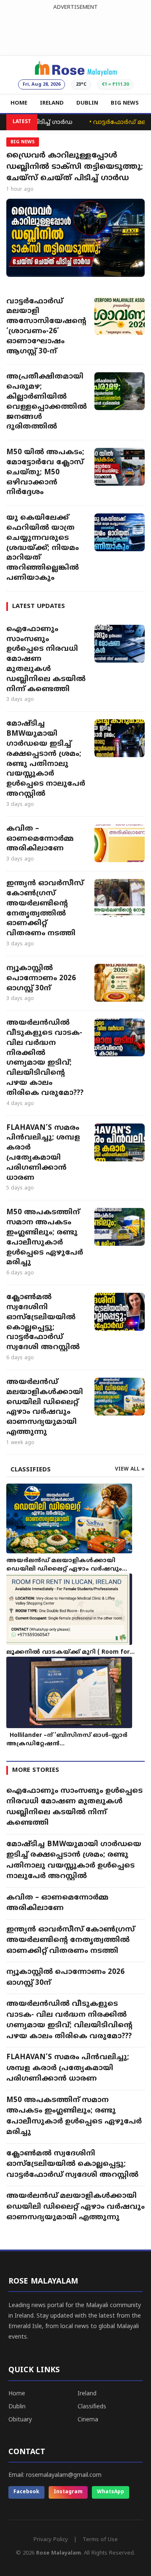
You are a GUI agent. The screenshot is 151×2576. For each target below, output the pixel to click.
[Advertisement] (75, 31)
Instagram (68, 2492)
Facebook (26, 2492)
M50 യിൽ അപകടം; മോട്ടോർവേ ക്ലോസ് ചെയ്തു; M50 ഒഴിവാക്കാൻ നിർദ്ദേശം (45, 472)
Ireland (87, 2394)
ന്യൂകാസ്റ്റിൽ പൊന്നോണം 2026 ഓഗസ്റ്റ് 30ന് (41, 979)
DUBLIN (87, 103)
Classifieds (92, 2407)
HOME (19, 103)
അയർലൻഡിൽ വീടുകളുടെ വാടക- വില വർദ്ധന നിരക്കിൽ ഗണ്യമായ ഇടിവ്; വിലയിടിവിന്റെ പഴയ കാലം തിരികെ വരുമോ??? (45, 1058)
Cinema (88, 2420)
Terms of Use (100, 2540)
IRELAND (52, 103)
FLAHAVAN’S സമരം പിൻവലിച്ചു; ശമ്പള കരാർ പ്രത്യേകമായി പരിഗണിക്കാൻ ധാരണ (43, 1153)
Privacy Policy (51, 2540)
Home (17, 2394)
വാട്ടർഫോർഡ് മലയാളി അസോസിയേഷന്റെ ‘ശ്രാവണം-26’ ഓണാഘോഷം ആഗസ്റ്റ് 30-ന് (46, 327)
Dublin (17, 2407)
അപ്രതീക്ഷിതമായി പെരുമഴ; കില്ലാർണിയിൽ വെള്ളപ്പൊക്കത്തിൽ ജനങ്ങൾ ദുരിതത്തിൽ (46, 402)
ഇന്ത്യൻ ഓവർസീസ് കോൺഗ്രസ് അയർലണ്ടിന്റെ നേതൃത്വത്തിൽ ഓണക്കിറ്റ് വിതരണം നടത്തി (45, 909)
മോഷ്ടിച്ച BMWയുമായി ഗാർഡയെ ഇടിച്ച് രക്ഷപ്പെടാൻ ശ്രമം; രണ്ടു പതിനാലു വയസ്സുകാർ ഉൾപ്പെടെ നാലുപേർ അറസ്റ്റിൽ (46, 759)
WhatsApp (111, 2492)
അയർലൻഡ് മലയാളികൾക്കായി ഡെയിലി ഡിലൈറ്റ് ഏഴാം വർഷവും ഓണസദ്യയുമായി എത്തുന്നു (45, 1407)
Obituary (20, 2420)
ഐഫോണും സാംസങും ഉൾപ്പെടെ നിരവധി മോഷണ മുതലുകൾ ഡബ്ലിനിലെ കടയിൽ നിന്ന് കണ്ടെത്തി (46, 659)
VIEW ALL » (130, 1470)
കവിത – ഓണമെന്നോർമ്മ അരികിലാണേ (40, 839)
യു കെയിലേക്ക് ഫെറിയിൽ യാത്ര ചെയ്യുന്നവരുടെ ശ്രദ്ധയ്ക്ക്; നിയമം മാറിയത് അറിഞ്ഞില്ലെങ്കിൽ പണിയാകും (43, 548)
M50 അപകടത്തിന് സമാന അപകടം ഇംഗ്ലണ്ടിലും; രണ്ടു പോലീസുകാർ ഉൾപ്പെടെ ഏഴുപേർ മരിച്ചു (45, 1238)
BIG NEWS (125, 103)
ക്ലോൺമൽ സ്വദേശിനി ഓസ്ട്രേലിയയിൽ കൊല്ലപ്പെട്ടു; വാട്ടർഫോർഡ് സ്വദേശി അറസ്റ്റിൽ (43, 1322)
